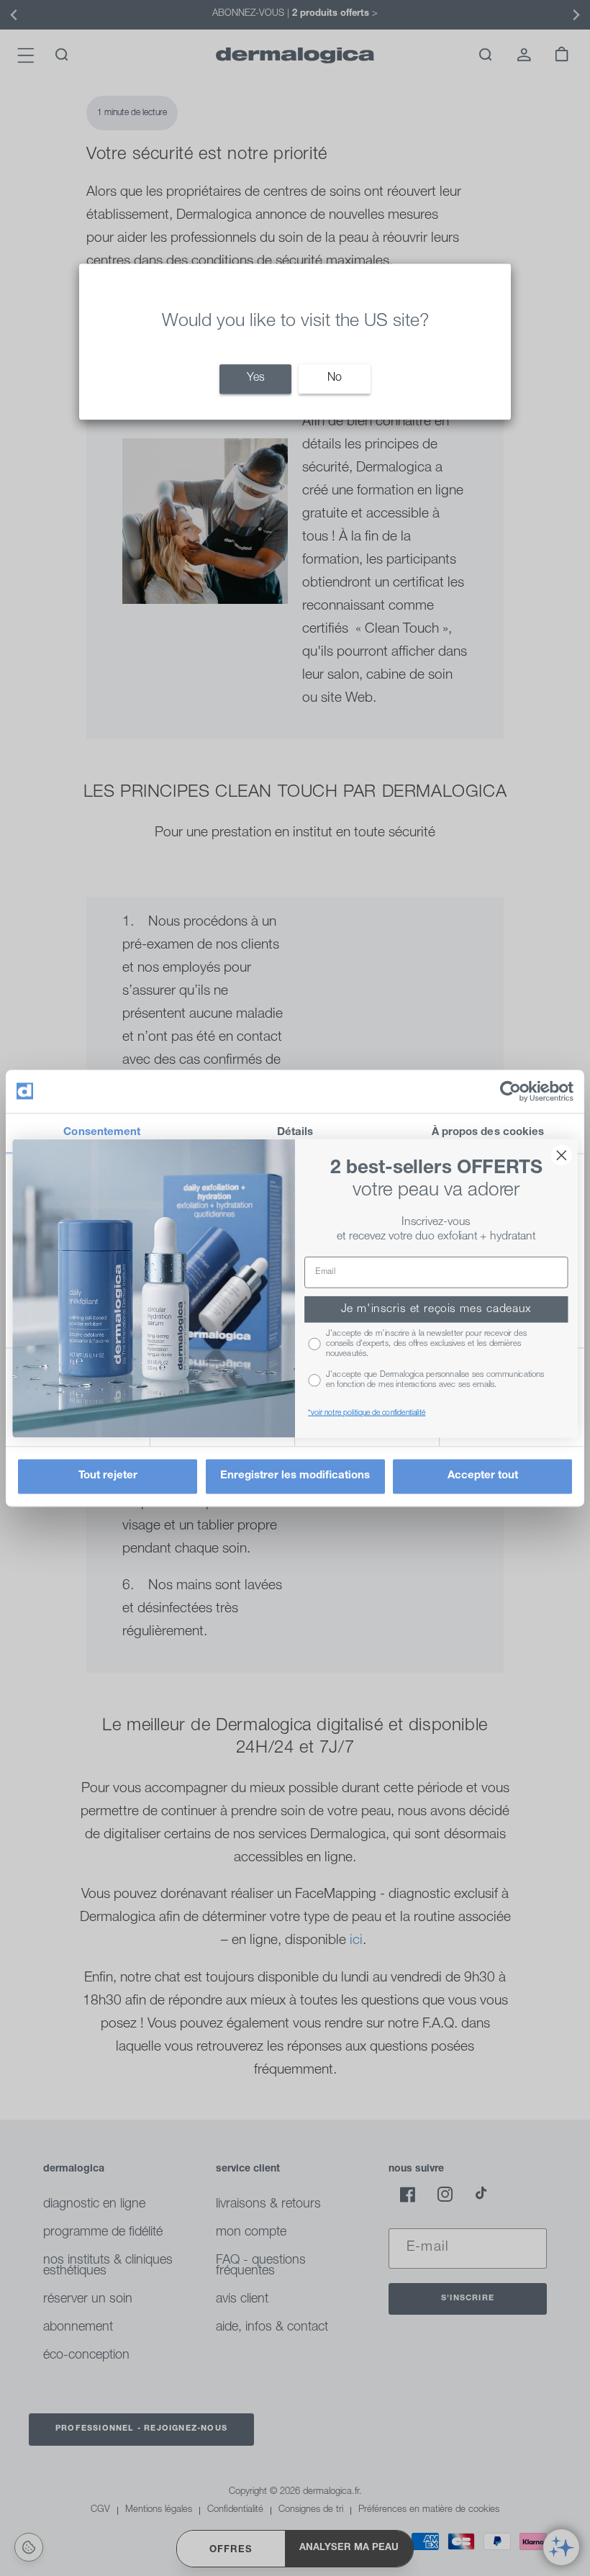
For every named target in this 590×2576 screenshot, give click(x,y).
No (335, 379)
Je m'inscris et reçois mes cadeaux (436, 1309)
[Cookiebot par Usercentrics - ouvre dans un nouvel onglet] (510, 1091)
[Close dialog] (562, 1155)
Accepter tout (483, 1476)
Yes (256, 379)
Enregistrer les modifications (295, 1476)
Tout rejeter (108, 1476)
